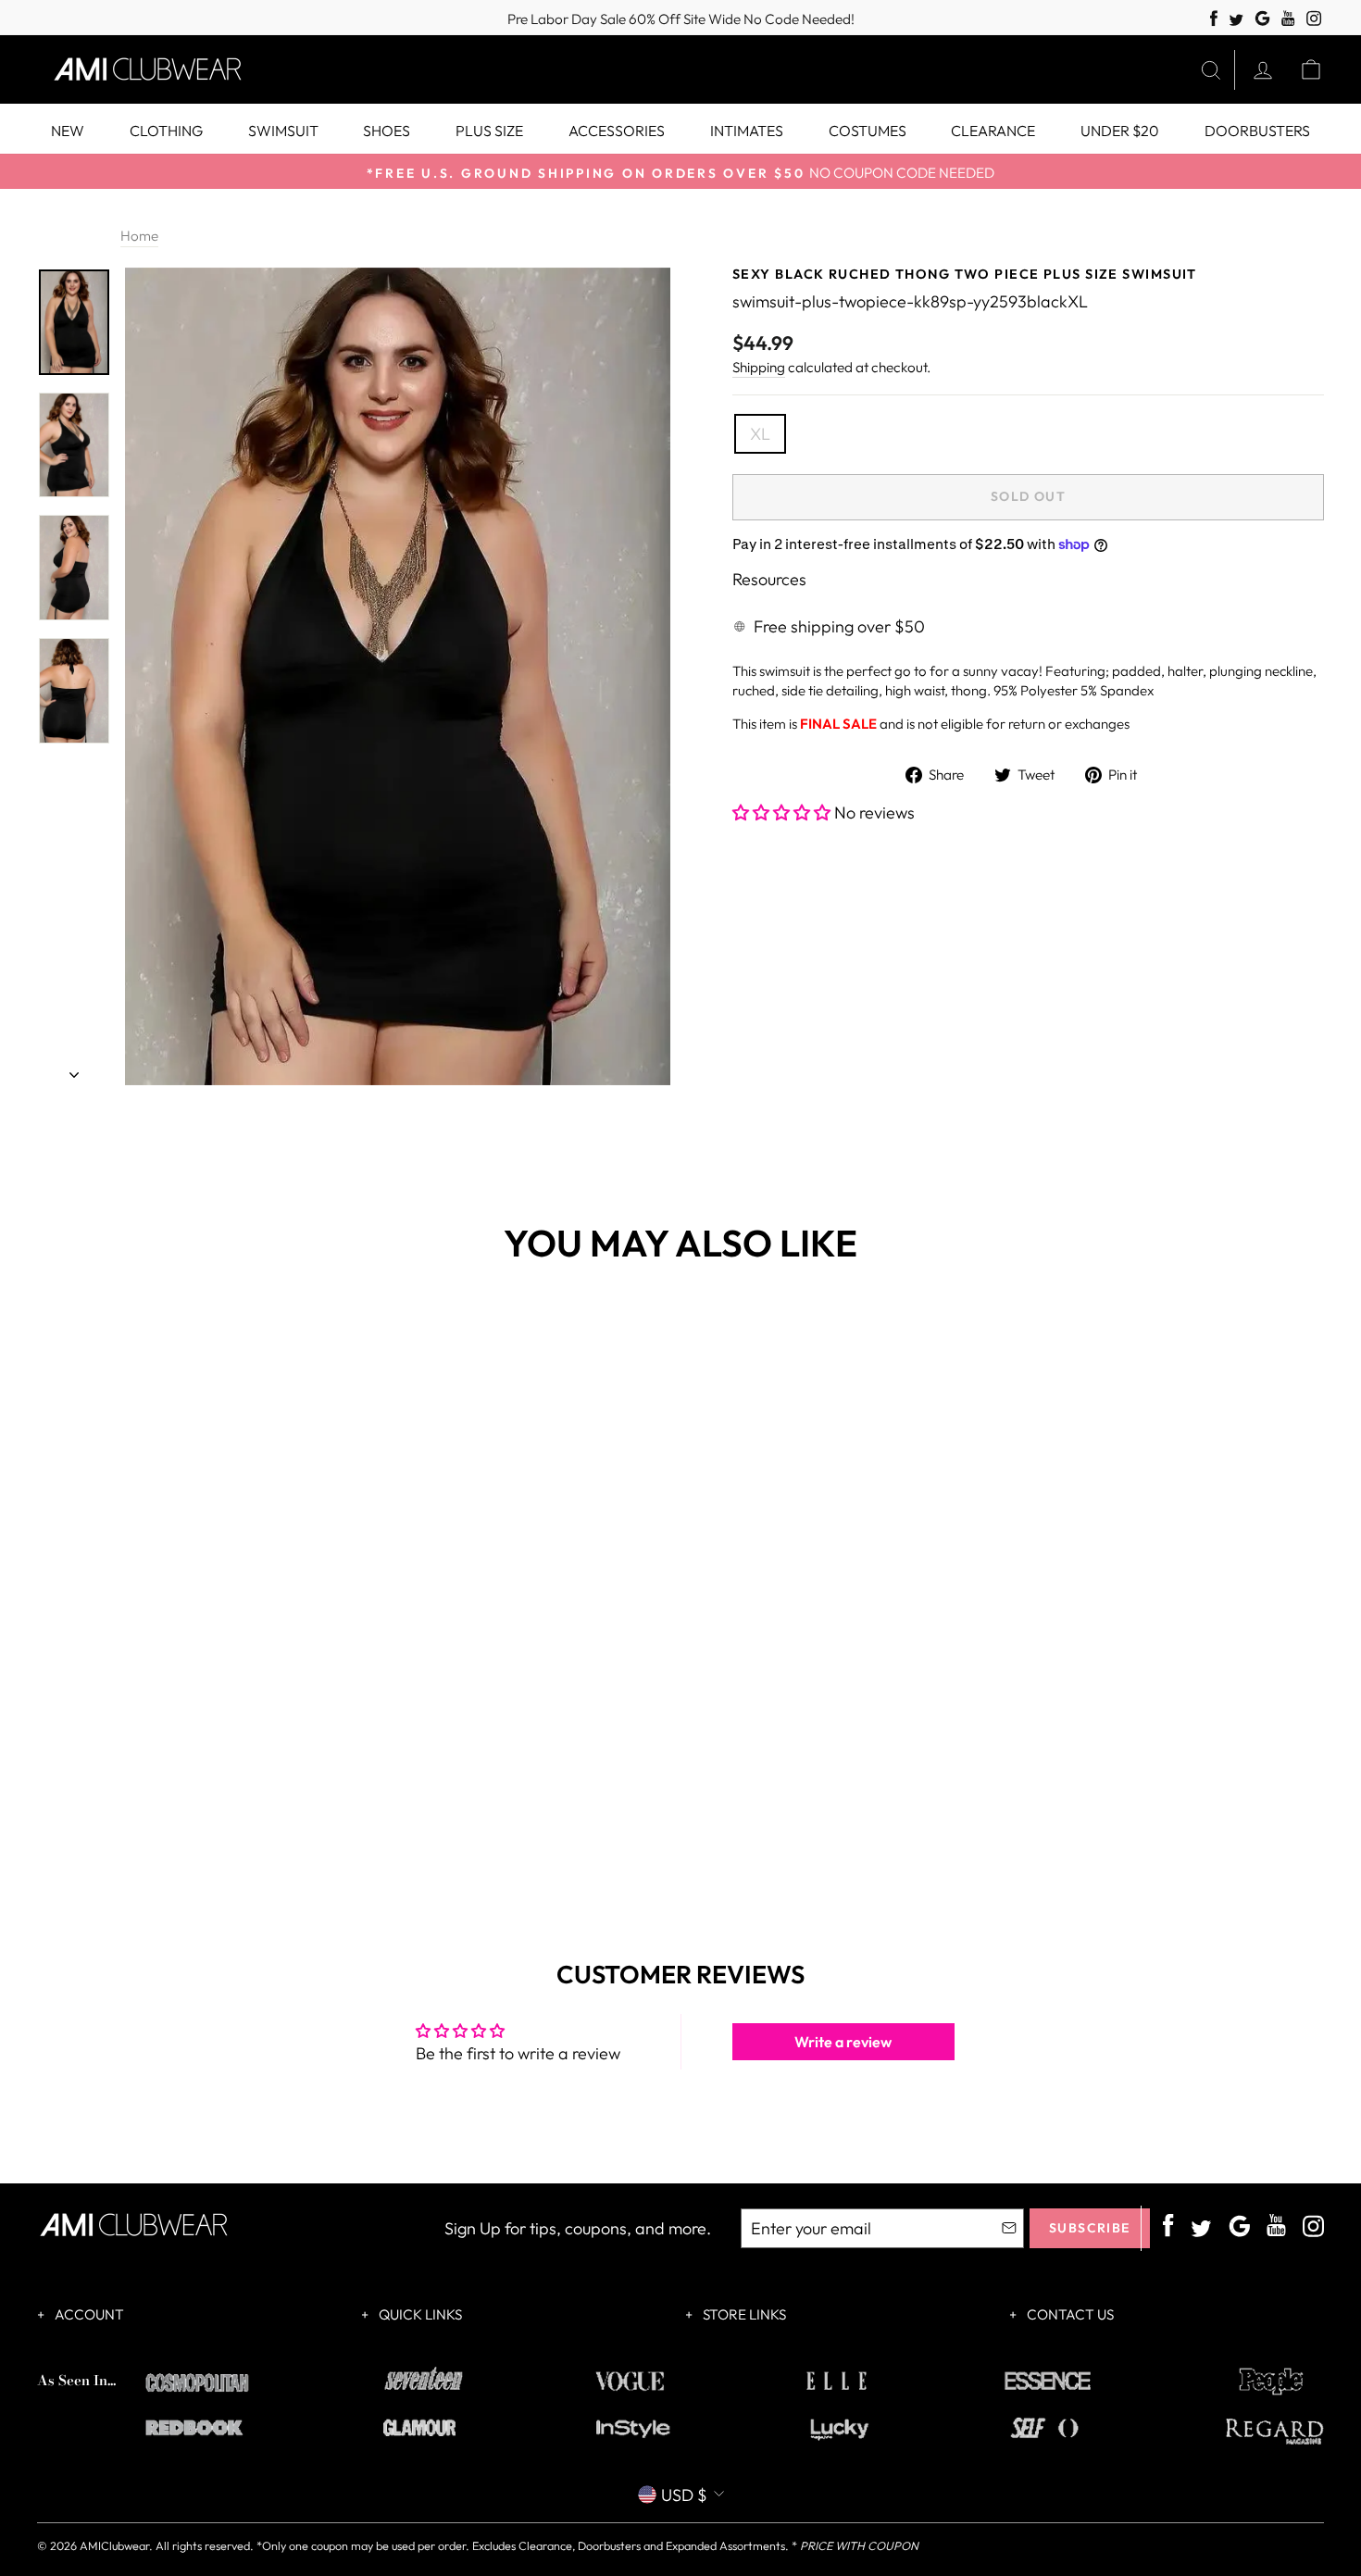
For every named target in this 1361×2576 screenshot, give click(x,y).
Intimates (747, 131)
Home (139, 236)
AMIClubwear (114, 2545)
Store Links (743, 2314)
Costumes (868, 131)
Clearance (993, 131)
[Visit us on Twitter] (1236, 21)
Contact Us (1069, 2314)
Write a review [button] (843, 2042)
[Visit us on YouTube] (1288, 19)
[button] (783, 813)
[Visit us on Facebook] (1214, 19)
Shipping (759, 367)
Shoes (387, 131)
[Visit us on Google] (1262, 19)
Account (88, 2314)
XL (760, 434)
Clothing (166, 131)
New (68, 131)
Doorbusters (1257, 131)
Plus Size (489, 131)
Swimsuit (283, 131)
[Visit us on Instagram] (1314, 19)
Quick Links (419, 2314)
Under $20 (1120, 131)
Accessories (617, 131)
